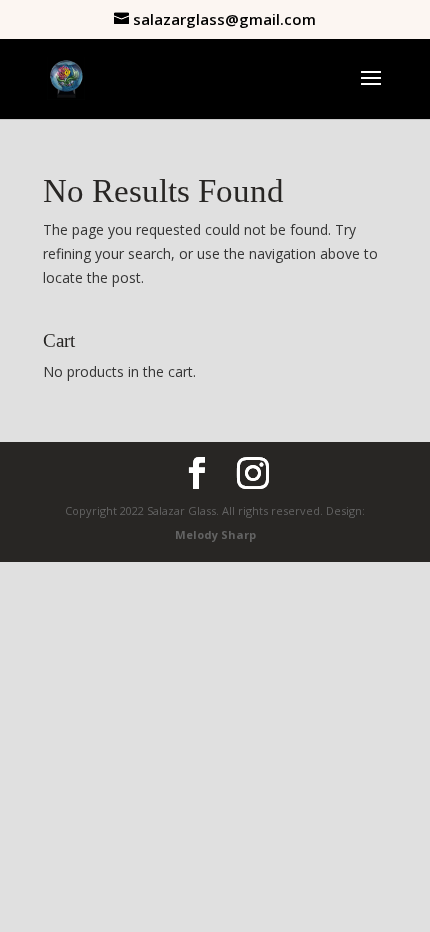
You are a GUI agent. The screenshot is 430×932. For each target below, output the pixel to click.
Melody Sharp (215, 534)
